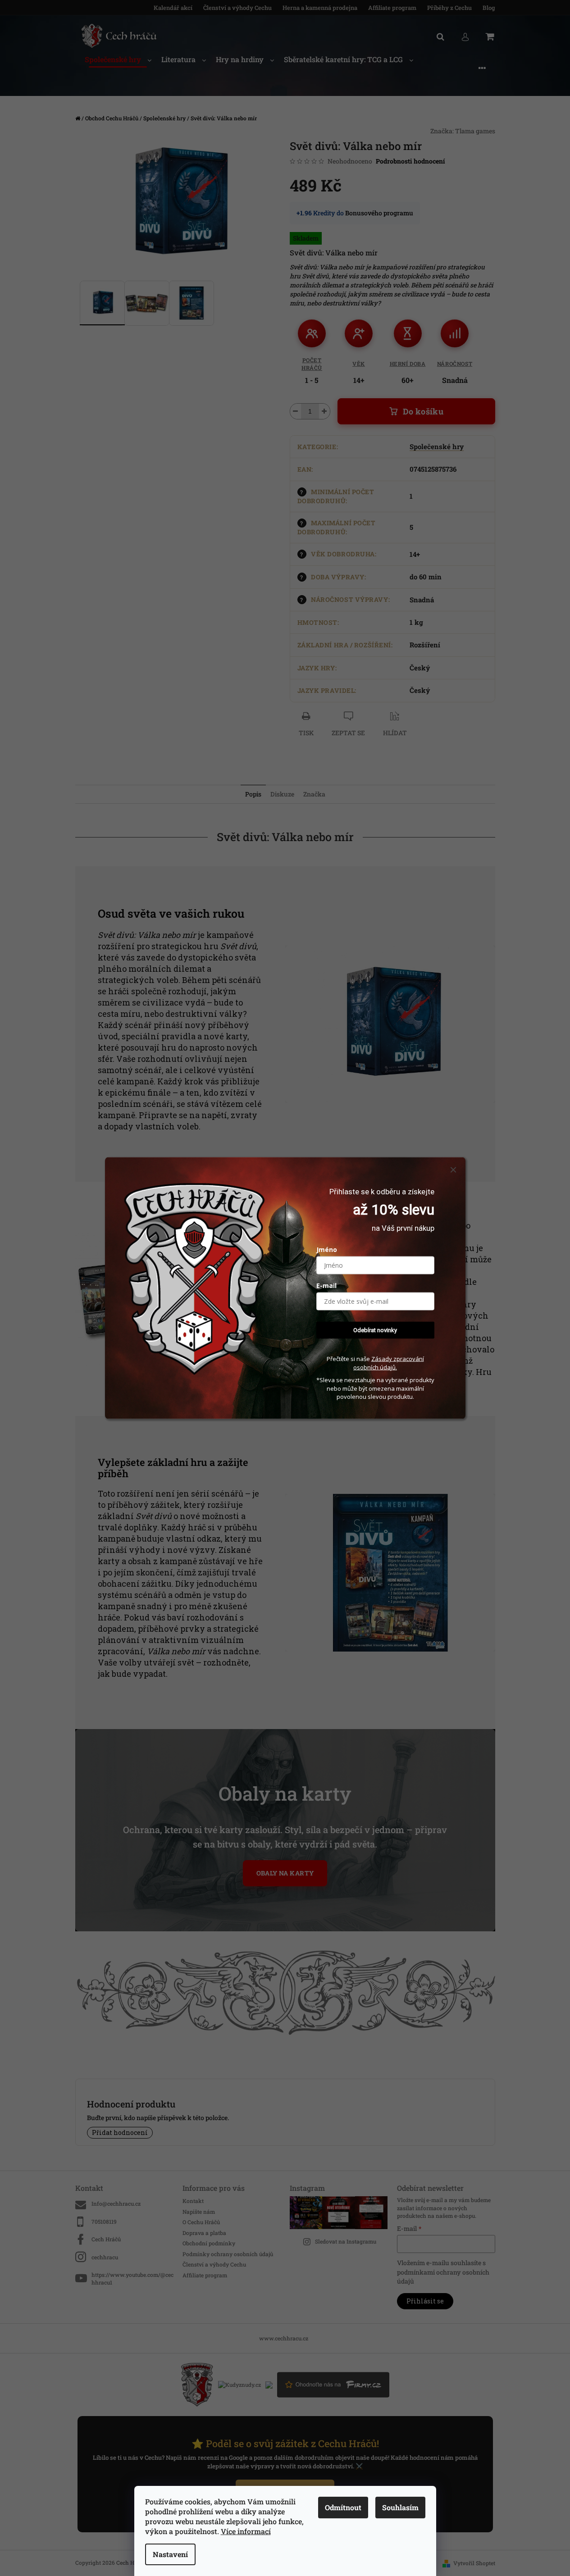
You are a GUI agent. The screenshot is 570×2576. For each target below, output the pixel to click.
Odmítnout (343, 2507)
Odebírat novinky (375, 1330)
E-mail (326, 1285)
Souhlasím (400, 2507)
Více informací (246, 2531)
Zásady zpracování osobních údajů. (389, 1363)
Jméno (327, 1249)
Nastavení (170, 2554)
